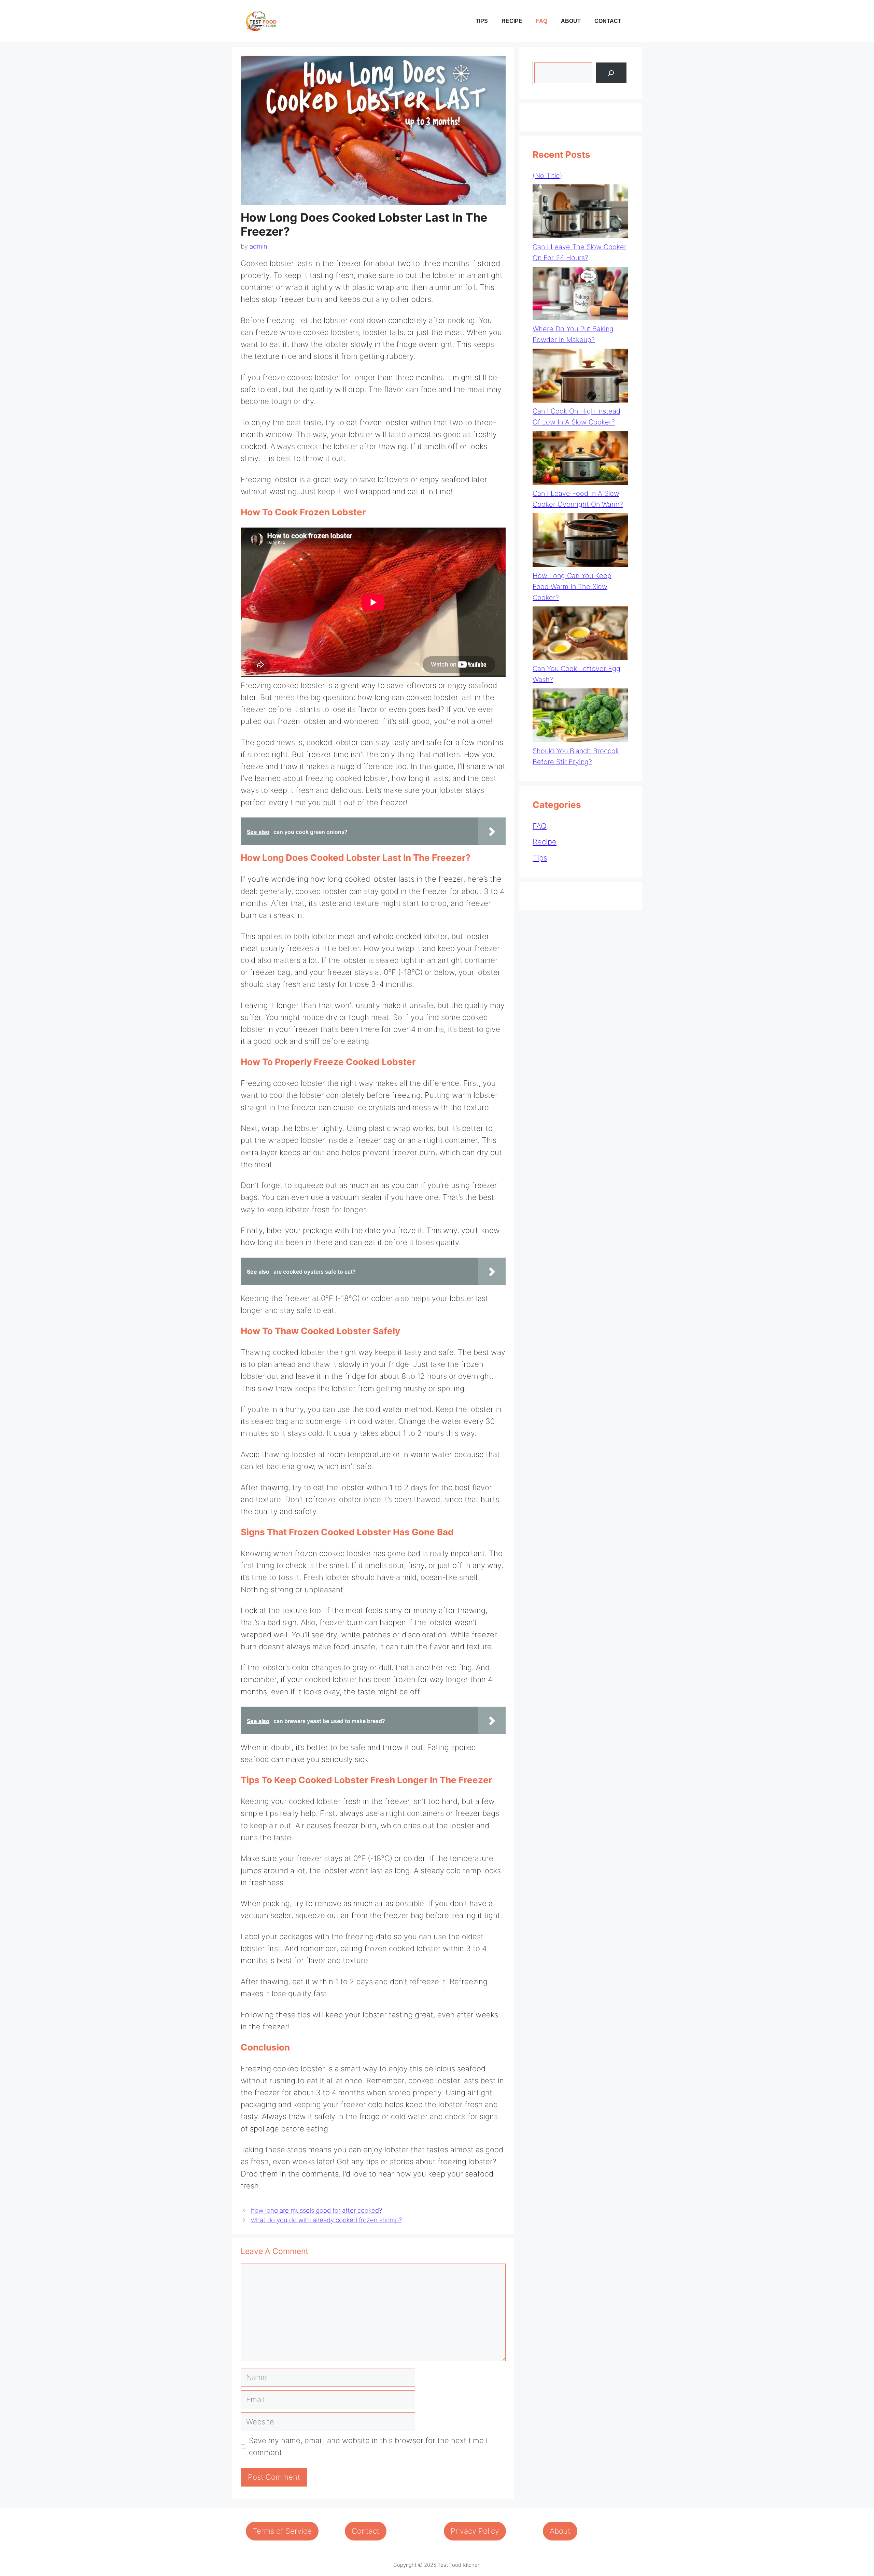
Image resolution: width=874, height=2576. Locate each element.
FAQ (542, 21)
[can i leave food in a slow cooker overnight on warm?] (580, 459)
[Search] (611, 73)
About (571, 21)
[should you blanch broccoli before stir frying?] (580, 717)
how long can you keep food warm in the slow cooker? (572, 587)
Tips (482, 21)
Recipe (512, 21)
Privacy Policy (475, 2531)
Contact (608, 21)
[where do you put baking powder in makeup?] (580, 295)
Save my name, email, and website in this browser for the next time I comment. (368, 2446)
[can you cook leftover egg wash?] (580, 635)
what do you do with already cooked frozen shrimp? (326, 2220)
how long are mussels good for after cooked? (316, 2210)
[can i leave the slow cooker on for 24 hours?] (580, 213)
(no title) (547, 176)
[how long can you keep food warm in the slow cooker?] (580, 542)
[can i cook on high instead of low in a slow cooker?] (580, 377)
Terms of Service (282, 2531)
